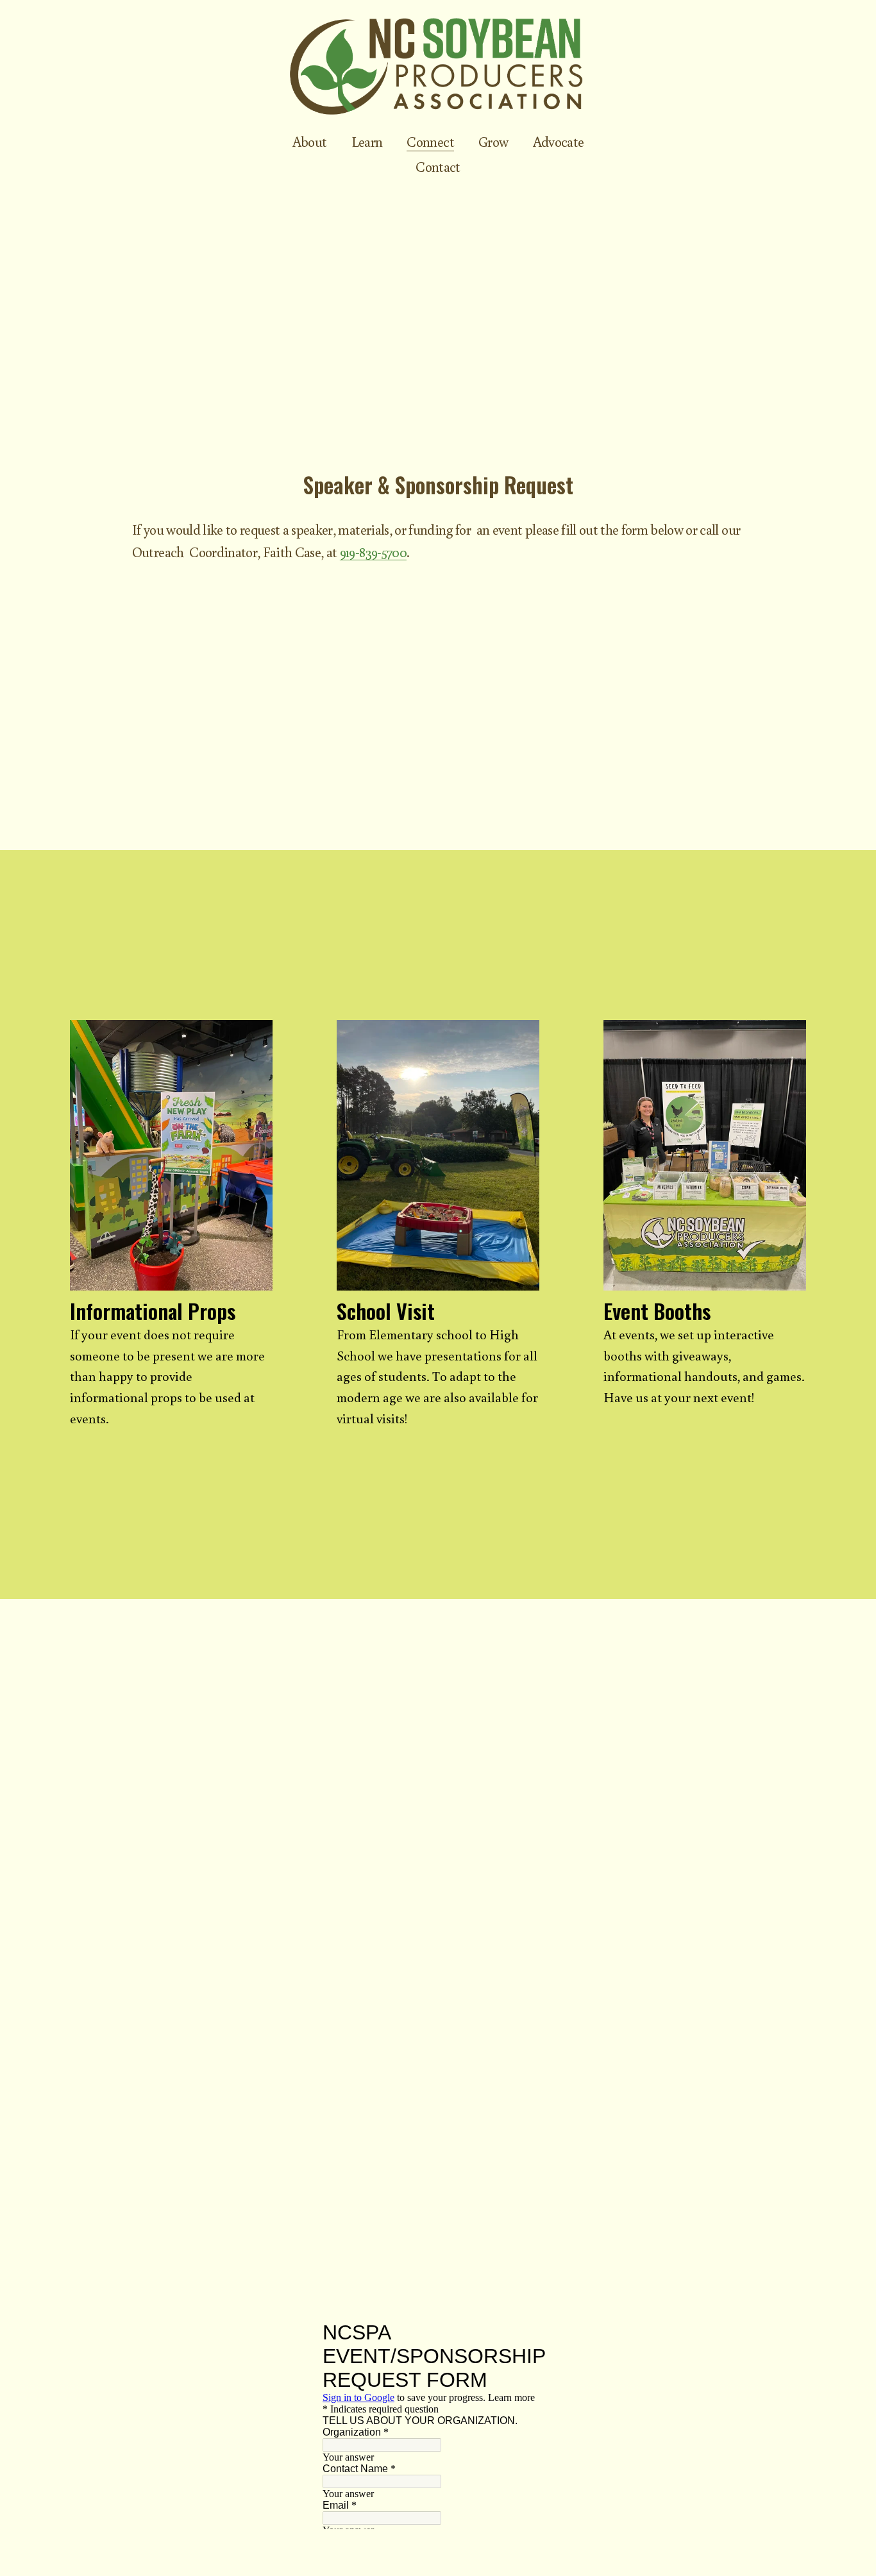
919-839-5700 (373, 552)
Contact (438, 166)
